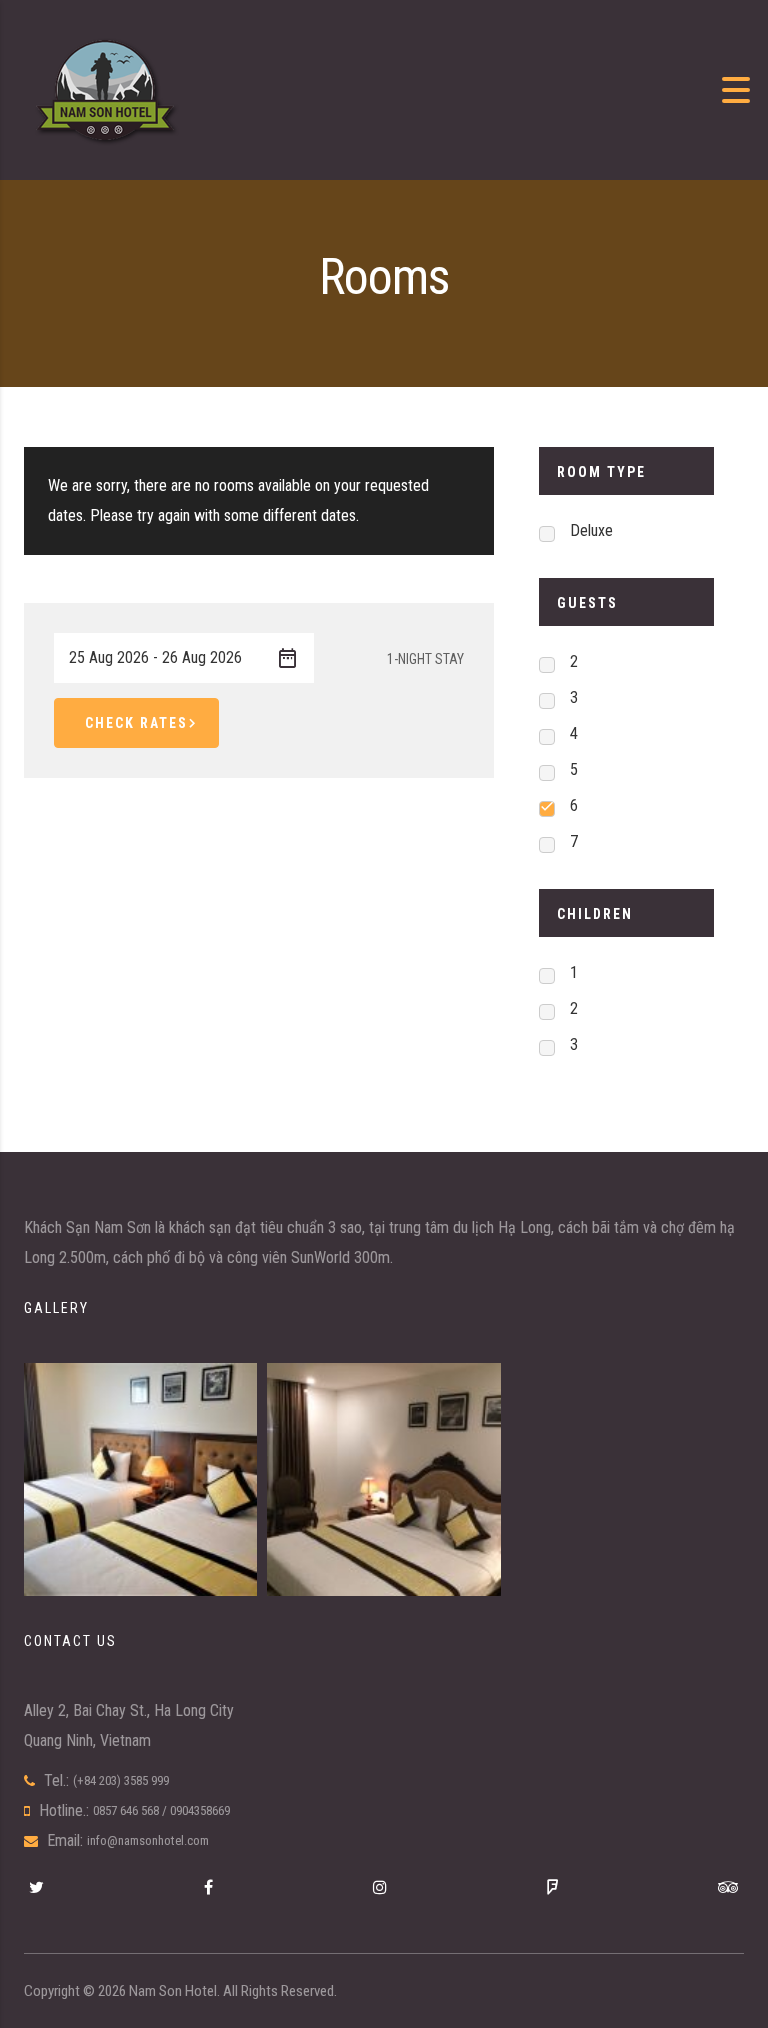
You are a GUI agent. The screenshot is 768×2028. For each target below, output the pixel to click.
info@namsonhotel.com (148, 1840)
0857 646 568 (126, 1810)
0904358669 (200, 1810)
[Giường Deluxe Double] (383, 1479)
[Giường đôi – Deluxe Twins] (140, 1479)
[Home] (105, 88)
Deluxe (591, 530)
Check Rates (136, 723)
